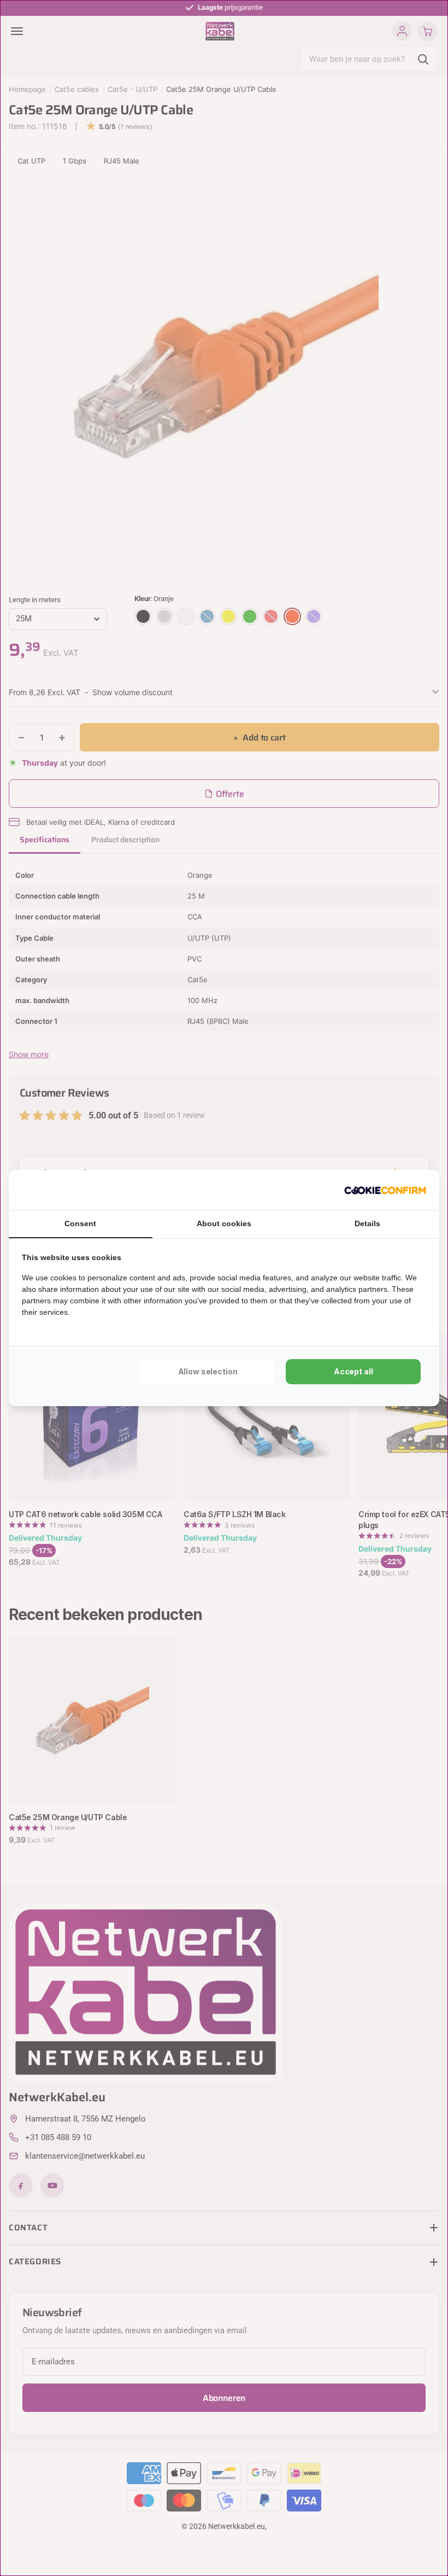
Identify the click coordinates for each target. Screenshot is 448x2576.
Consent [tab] (80, 1223)
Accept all (353, 1371)
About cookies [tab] (224, 1223)
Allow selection (208, 1371)
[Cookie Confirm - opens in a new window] (385, 1190)
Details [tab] (367, 1223)
